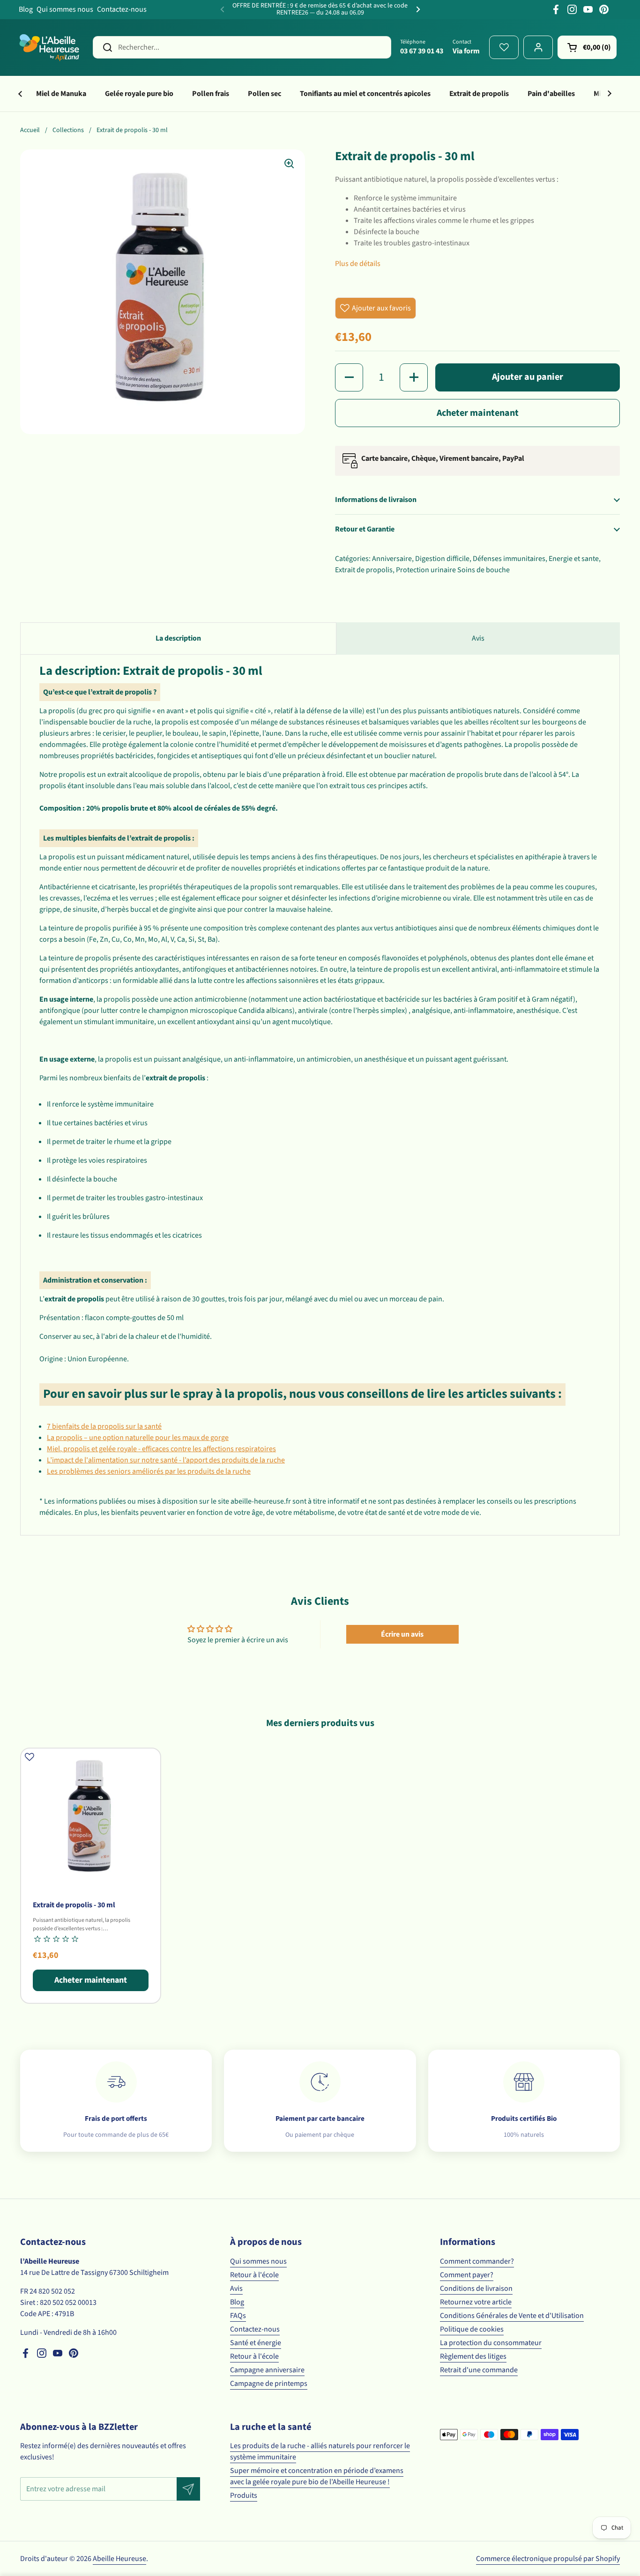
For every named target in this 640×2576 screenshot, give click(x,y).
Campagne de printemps (269, 2384)
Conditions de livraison (476, 2288)
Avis (236, 2288)
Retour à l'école (254, 2275)
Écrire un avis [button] (402, 1634)
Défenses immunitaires (509, 559)
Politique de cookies (472, 2329)
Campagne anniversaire (267, 2370)
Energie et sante (574, 559)
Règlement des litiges (473, 2356)
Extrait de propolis (364, 570)
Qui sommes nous (65, 9)
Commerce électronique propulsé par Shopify (548, 2559)
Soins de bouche (484, 570)
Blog (26, 9)
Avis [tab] (478, 638)
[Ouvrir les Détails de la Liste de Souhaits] (504, 47)
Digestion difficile (442, 559)
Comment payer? (467, 2275)
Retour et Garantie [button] (365, 529)
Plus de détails (358, 264)
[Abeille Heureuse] (50, 47)
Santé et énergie (256, 2343)
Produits (244, 2495)
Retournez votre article (476, 2302)
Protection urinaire (426, 570)
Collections (68, 130)
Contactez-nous (122, 9)
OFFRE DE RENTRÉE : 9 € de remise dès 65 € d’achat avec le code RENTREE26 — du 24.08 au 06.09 (320, 10)
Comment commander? (477, 2261)
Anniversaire (392, 559)
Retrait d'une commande (479, 2370)
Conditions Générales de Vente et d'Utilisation (512, 2316)
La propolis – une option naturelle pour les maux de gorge (138, 1438)
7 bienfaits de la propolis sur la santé (104, 1426)
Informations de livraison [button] (376, 500)
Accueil (30, 130)
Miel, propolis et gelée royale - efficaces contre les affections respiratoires (161, 1449)
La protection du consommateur (491, 2343)
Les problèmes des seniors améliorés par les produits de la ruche (149, 1471)
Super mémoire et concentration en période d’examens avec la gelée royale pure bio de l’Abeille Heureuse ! (317, 2476)
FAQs (238, 2316)
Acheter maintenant (478, 413)
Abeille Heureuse (119, 2559)
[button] (587, 47)
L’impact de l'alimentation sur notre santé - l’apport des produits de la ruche (166, 1460)
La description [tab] (178, 638)
